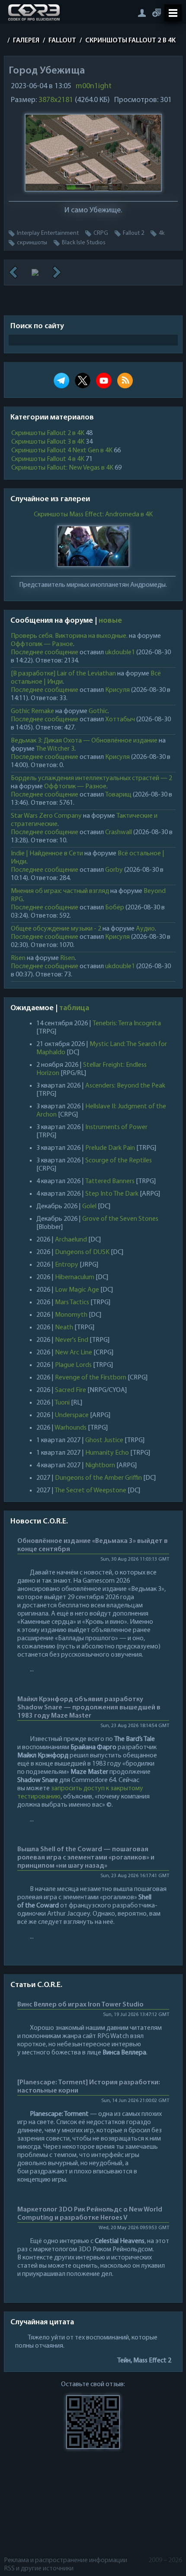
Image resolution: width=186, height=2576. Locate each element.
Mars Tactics (72, 1302)
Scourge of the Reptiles (119, 1161)
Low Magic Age (77, 1290)
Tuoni (62, 1403)
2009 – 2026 (165, 2560)
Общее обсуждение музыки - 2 (56, 929)
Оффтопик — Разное (42, 644)
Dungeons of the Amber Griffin (98, 1478)
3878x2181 (56, 100)
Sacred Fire (71, 1390)
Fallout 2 (133, 233)
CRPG (101, 233)
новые (110, 621)
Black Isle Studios (84, 243)
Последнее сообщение (45, 653)
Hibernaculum (75, 1277)
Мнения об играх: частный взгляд (60, 891)
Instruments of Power (116, 1127)
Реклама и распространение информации (66, 2560)
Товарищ (118, 795)
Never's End (72, 1340)
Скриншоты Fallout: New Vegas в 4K (62, 468)
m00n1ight (94, 86)
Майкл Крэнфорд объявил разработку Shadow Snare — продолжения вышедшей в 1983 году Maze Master (89, 1708)
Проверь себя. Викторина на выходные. (69, 636)
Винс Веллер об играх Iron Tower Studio (80, 2005)
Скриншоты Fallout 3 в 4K (48, 442)
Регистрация (157, 13)
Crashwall (119, 832)
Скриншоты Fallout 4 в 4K (48, 459)
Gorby (114, 870)
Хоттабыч (120, 720)
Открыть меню (173, 13)
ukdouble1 (120, 653)
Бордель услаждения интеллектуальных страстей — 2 (91, 778)
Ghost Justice (104, 1440)
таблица (74, 1008)
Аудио (145, 929)
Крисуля (117, 690)
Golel (89, 1206)
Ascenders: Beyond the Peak (125, 1086)
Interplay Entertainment (48, 233)
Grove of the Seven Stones (120, 1219)
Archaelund (71, 1240)
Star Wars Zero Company (46, 816)
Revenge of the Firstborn (91, 1378)
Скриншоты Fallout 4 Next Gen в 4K (62, 451)
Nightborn (100, 1466)
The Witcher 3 (55, 749)
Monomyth (71, 1315)
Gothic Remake (32, 711)
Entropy (67, 1265)
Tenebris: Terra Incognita (127, 1024)
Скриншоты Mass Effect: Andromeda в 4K (93, 515)
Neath (64, 1328)
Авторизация (142, 13)
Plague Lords (73, 1365)
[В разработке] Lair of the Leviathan (63, 674)
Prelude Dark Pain (110, 1148)
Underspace (72, 1415)
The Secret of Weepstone (90, 1491)
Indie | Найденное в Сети (47, 854)
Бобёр (115, 908)
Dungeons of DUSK (82, 1252)
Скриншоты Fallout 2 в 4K (48, 433)
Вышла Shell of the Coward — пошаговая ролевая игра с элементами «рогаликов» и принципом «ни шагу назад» (86, 1858)
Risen (18, 958)
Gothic (98, 711)
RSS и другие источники (39, 2569)
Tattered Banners (110, 1181)
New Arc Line (74, 1353)
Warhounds (71, 1428)
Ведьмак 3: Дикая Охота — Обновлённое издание (84, 741)
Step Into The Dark (112, 1194)
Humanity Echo (107, 1453)
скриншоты (32, 243)
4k (162, 233)
